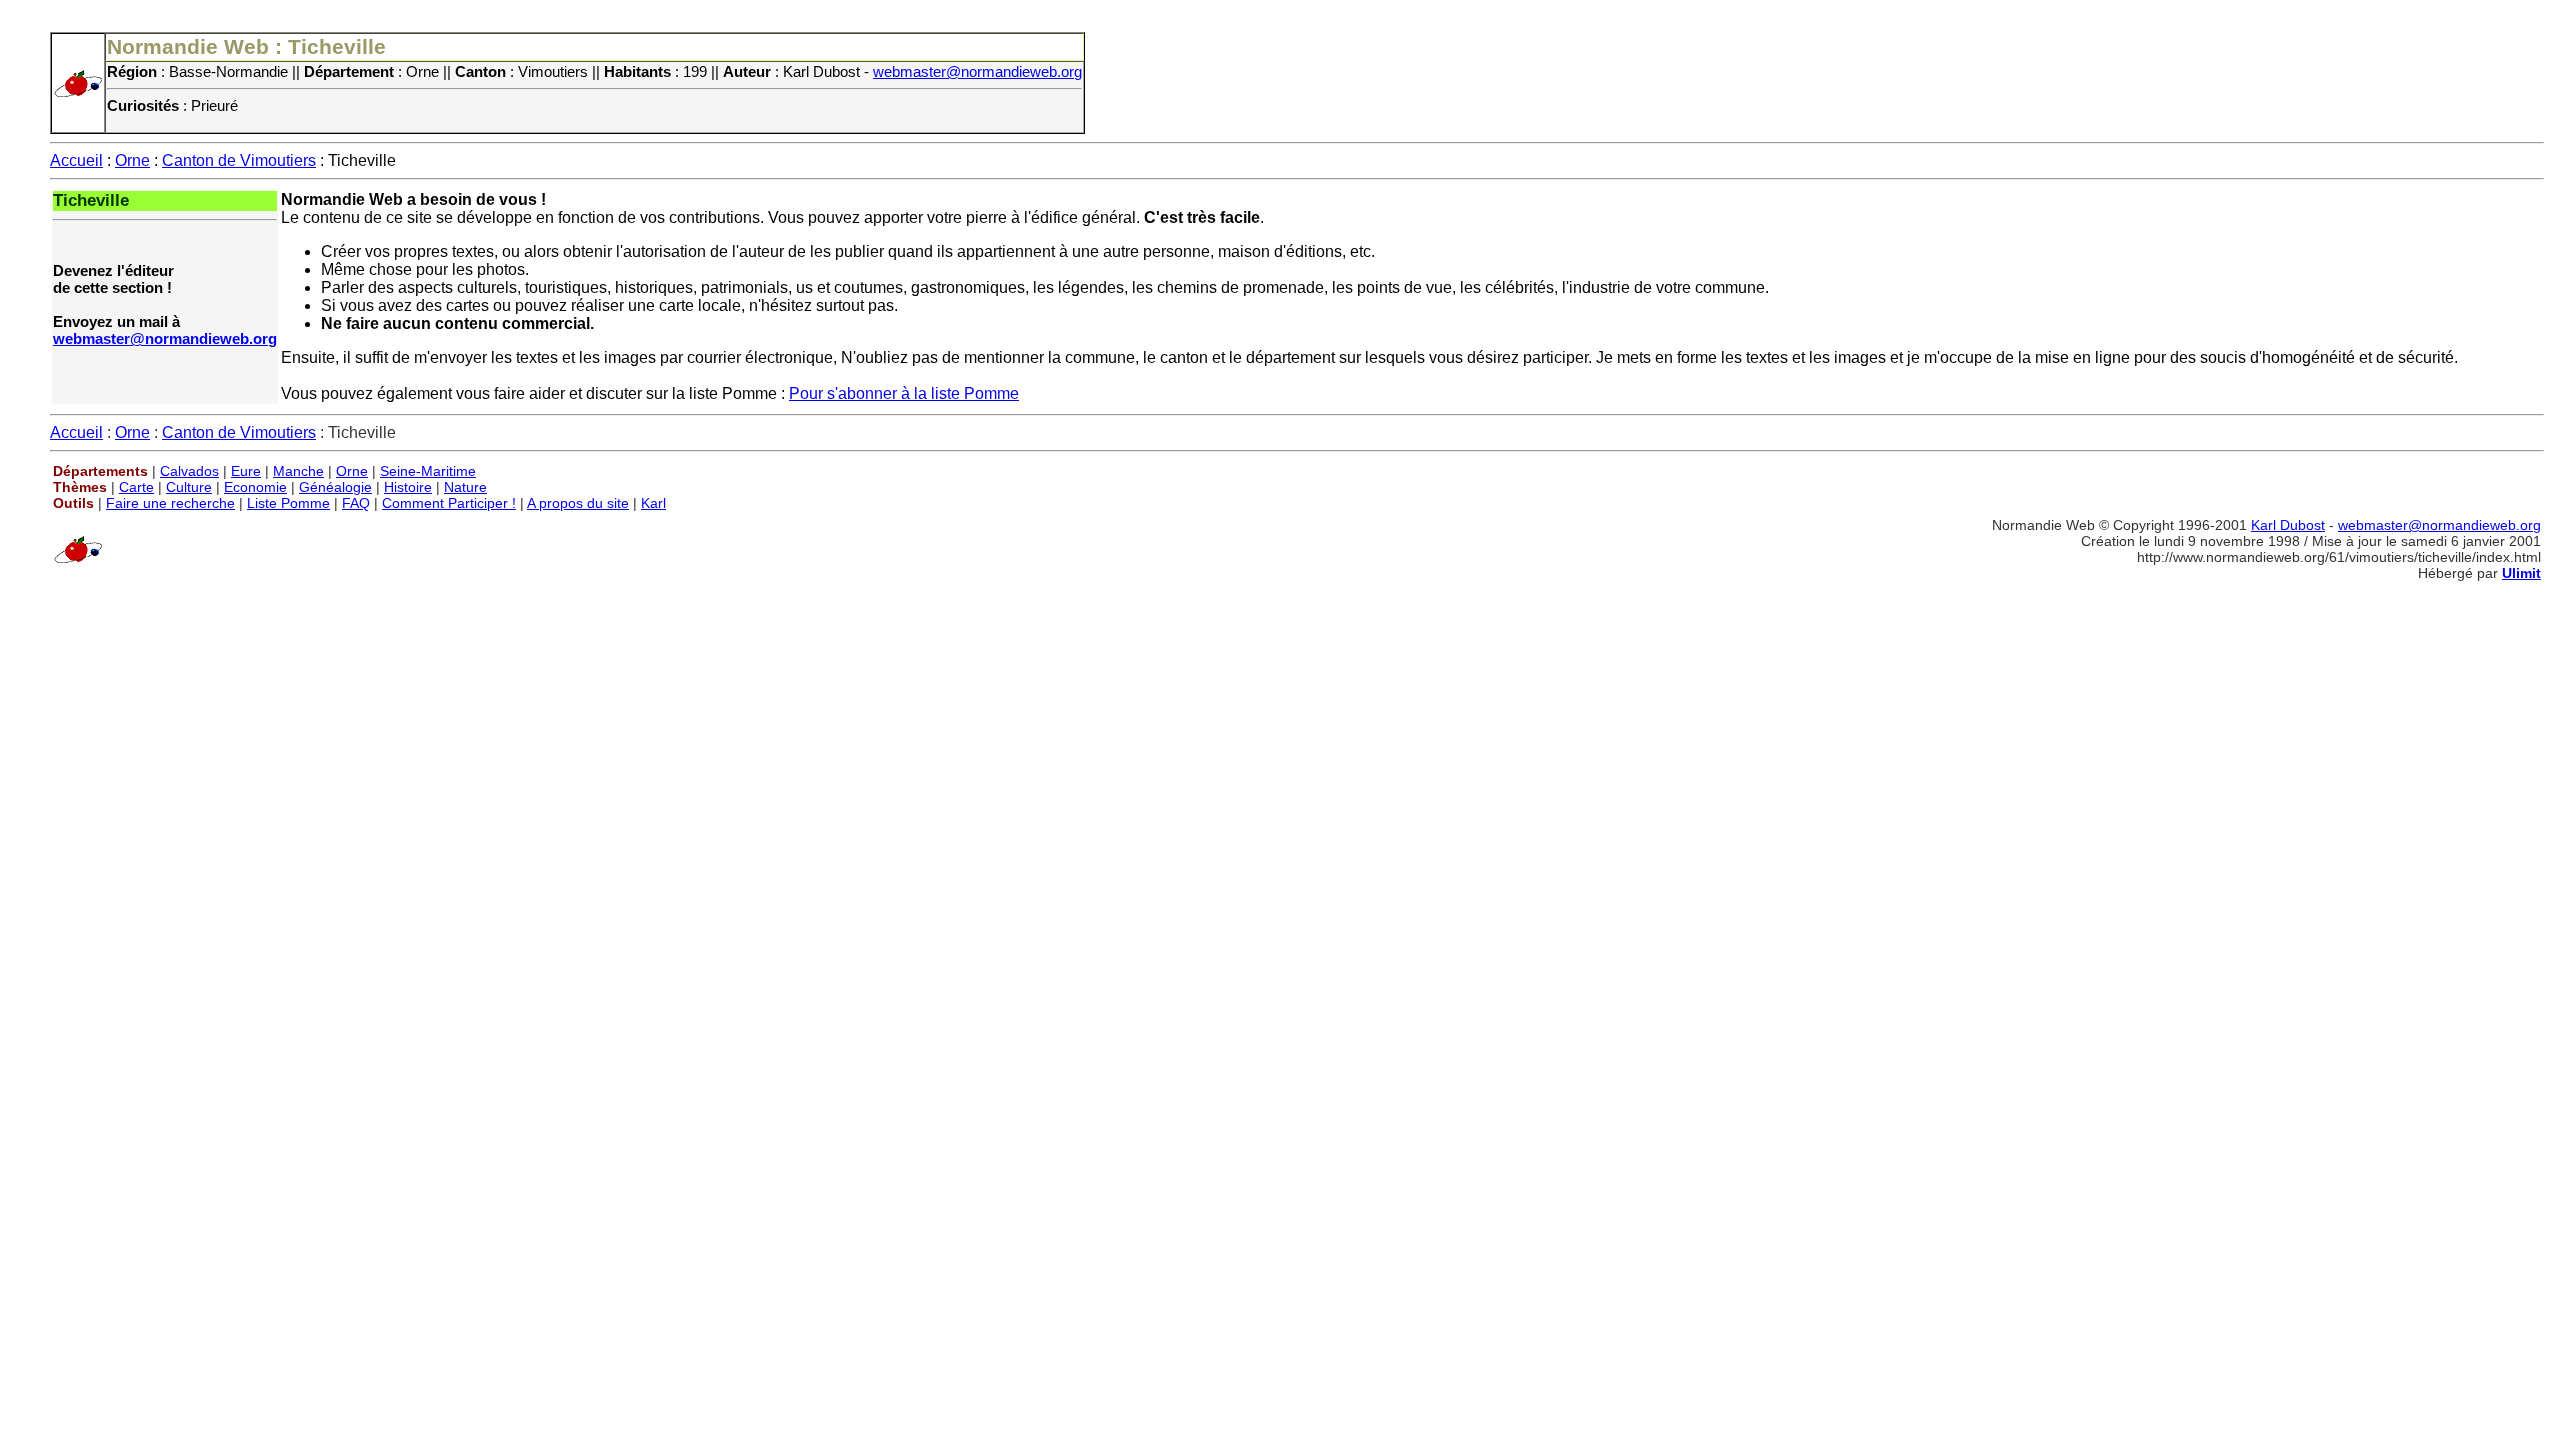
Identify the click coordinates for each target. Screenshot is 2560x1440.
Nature (465, 487)
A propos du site (578, 503)
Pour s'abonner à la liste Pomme (904, 393)
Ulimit (2521, 573)
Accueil (76, 160)
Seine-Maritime (428, 471)
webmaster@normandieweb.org (977, 71)
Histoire (408, 487)
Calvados (189, 471)
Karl (653, 503)
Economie (255, 487)
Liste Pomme (288, 503)
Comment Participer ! (449, 503)
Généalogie (335, 487)
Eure (246, 471)
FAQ (356, 503)
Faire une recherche (170, 503)
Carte (136, 487)
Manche (298, 471)
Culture (189, 487)
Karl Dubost (2288, 525)
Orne (132, 160)
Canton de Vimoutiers (239, 160)
